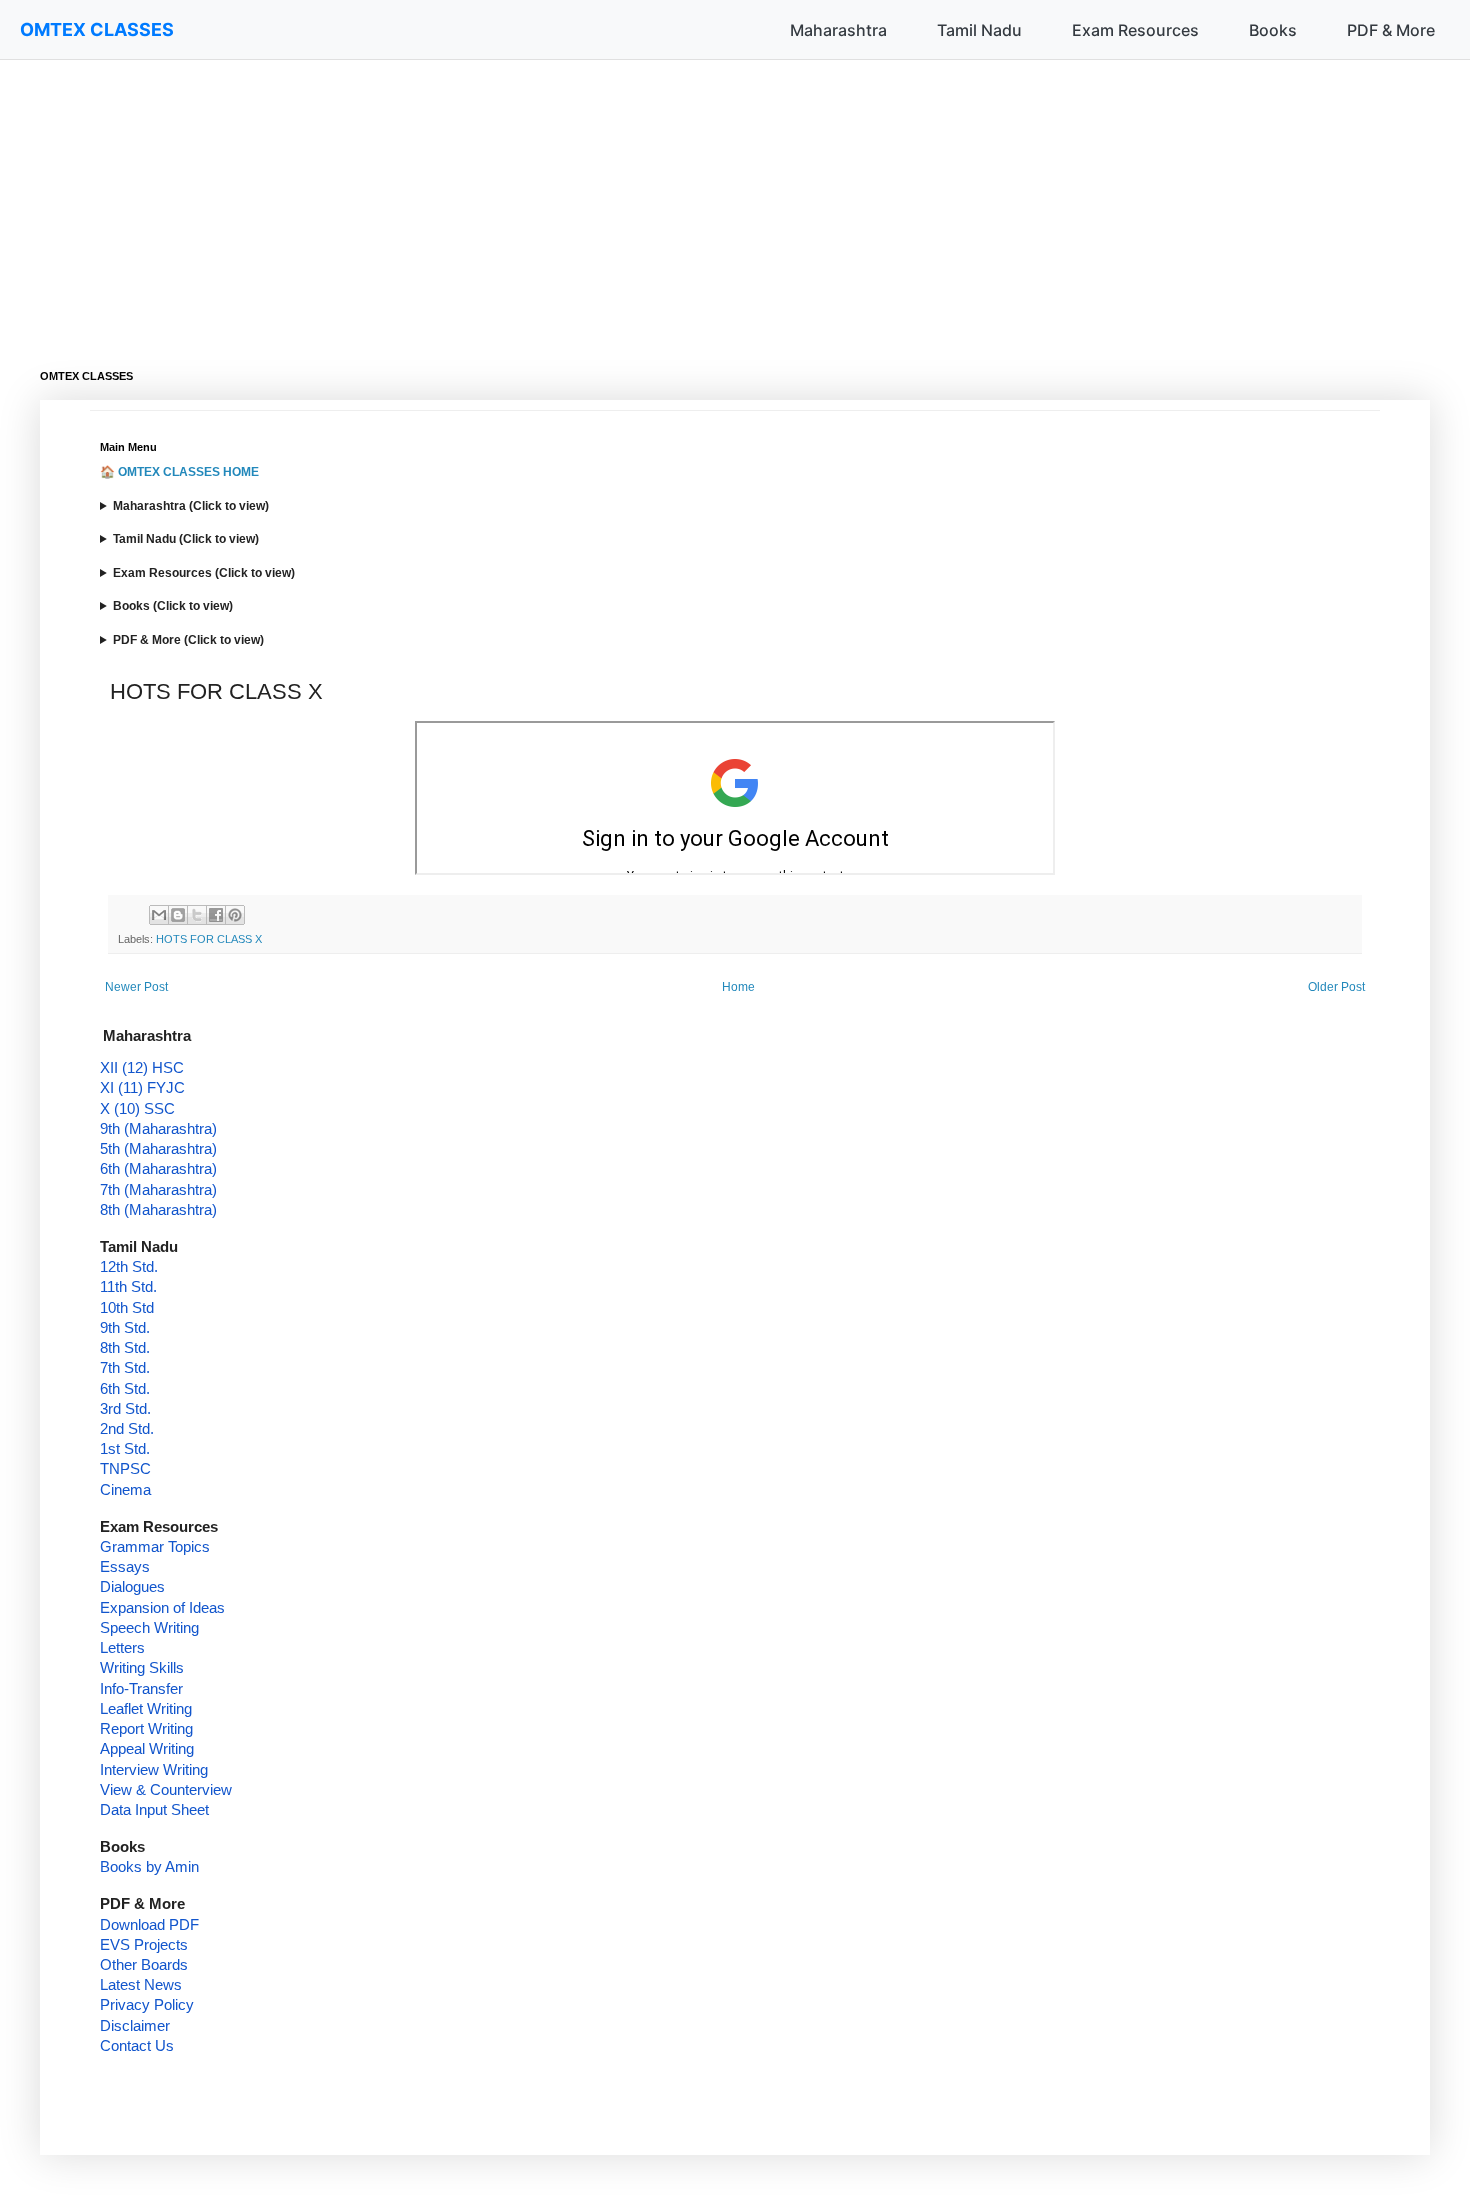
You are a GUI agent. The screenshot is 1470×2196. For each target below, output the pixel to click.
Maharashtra (838, 30)
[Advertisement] (640, 200)
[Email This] (159, 915)
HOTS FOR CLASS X (209, 939)
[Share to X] (197, 915)
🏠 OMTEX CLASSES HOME (179, 472)
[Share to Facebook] (216, 915)
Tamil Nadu (979, 30)
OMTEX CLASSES (97, 29)
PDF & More (1391, 30)
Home (738, 987)
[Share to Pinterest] (235, 915)
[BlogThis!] (178, 915)
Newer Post (136, 987)
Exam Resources (1135, 30)
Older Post (1336, 987)
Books (1273, 30)
